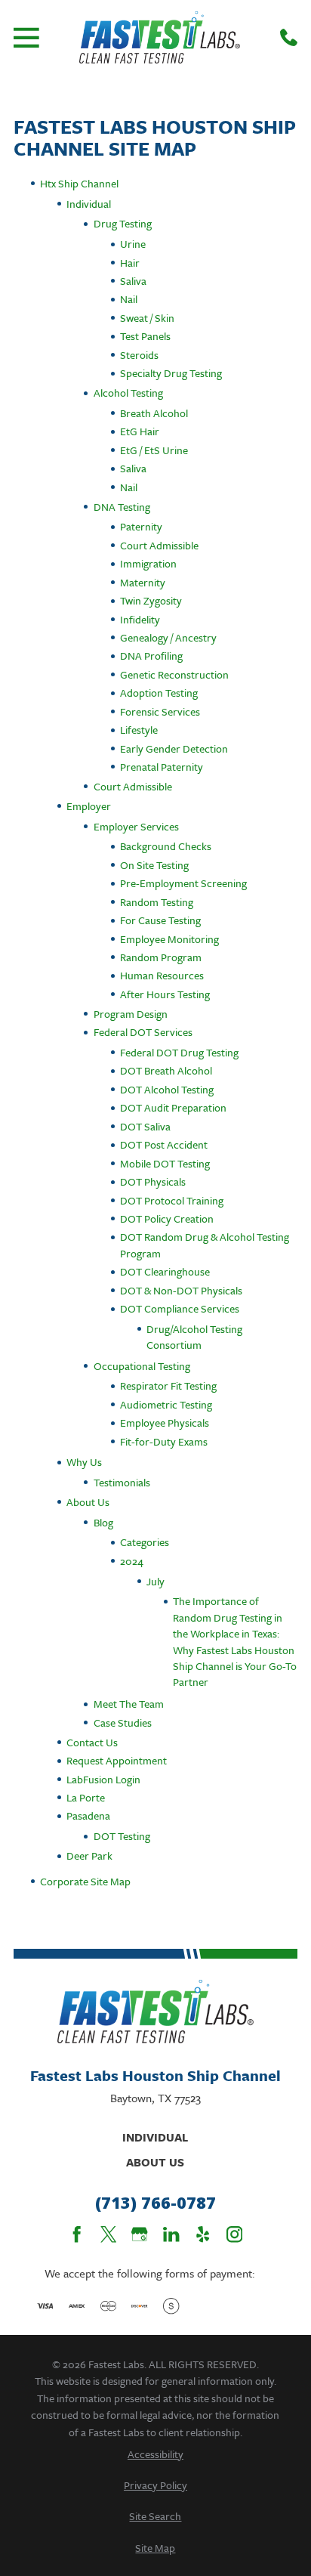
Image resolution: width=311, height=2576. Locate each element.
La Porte (86, 1797)
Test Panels (145, 336)
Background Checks (166, 846)
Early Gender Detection (174, 748)
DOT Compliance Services (180, 1308)
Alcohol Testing (128, 393)
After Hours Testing (165, 994)
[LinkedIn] (171, 2234)
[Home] (159, 37)
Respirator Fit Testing (168, 1385)
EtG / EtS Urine (154, 450)
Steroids (139, 355)
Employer (89, 806)
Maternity (143, 582)
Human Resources (162, 975)
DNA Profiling (151, 656)
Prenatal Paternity (162, 767)
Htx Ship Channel (79, 183)
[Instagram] (234, 2234)
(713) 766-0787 (155, 2203)
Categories (145, 1542)
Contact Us (92, 1742)
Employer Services (136, 826)
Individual (89, 204)
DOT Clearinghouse (165, 1271)
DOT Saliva (145, 1126)
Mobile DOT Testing (165, 1163)
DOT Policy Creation (167, 1218)
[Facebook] (77, 2234)
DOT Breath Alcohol (166, 1070)
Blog (103, 1522)
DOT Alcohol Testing (167, 1089)
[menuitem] (155, 2454)
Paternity (141, 526)
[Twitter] (108, 2234)
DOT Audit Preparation (173, 1107)
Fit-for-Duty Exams (164, 1441)
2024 (132, 1561)
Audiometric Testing (166, 1404)
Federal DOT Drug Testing (179, 1052)
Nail (129, 299)
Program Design (131, 1014)
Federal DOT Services (143, 1032)
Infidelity (140, 619)
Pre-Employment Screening (183, 883)
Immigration (148, 563)
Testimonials (122, 1482)
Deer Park (89, 1855)
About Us (88, 1502)
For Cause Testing (160, 920)
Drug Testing (123, 223)
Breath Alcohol (154, 413)
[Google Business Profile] (139, 2234)
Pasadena (88, 1815)
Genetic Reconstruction (174, 674)
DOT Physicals (153, 1181)
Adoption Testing (159, 693)
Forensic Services (160, 711)
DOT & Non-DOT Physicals (181, 1290)
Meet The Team (129, 1704)
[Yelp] (203, 2234)
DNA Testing (122, 507)
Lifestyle (139, 730)
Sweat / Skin (147, 318)
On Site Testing (154, 865)
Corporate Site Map (85, 1881)
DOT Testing (122, 1836)
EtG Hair (140, 431)
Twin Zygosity (151, 600)
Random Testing (157, 902)
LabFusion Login (103, 1779)
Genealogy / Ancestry (168, 637)
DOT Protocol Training (172, 1200)
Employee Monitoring (169, 939)
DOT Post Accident (164, 1144)
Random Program (161, 957)
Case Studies (123, 1722)
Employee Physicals (165, 1423)
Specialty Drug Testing (171, 373)
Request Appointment (117, 1760)
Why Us (84, 1462)
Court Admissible (159, 545)
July (155, 1581)
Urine (133, 244)
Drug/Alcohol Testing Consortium (194, 1337)
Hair (130, 263)
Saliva (133, 281)
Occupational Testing (142, 1366)
